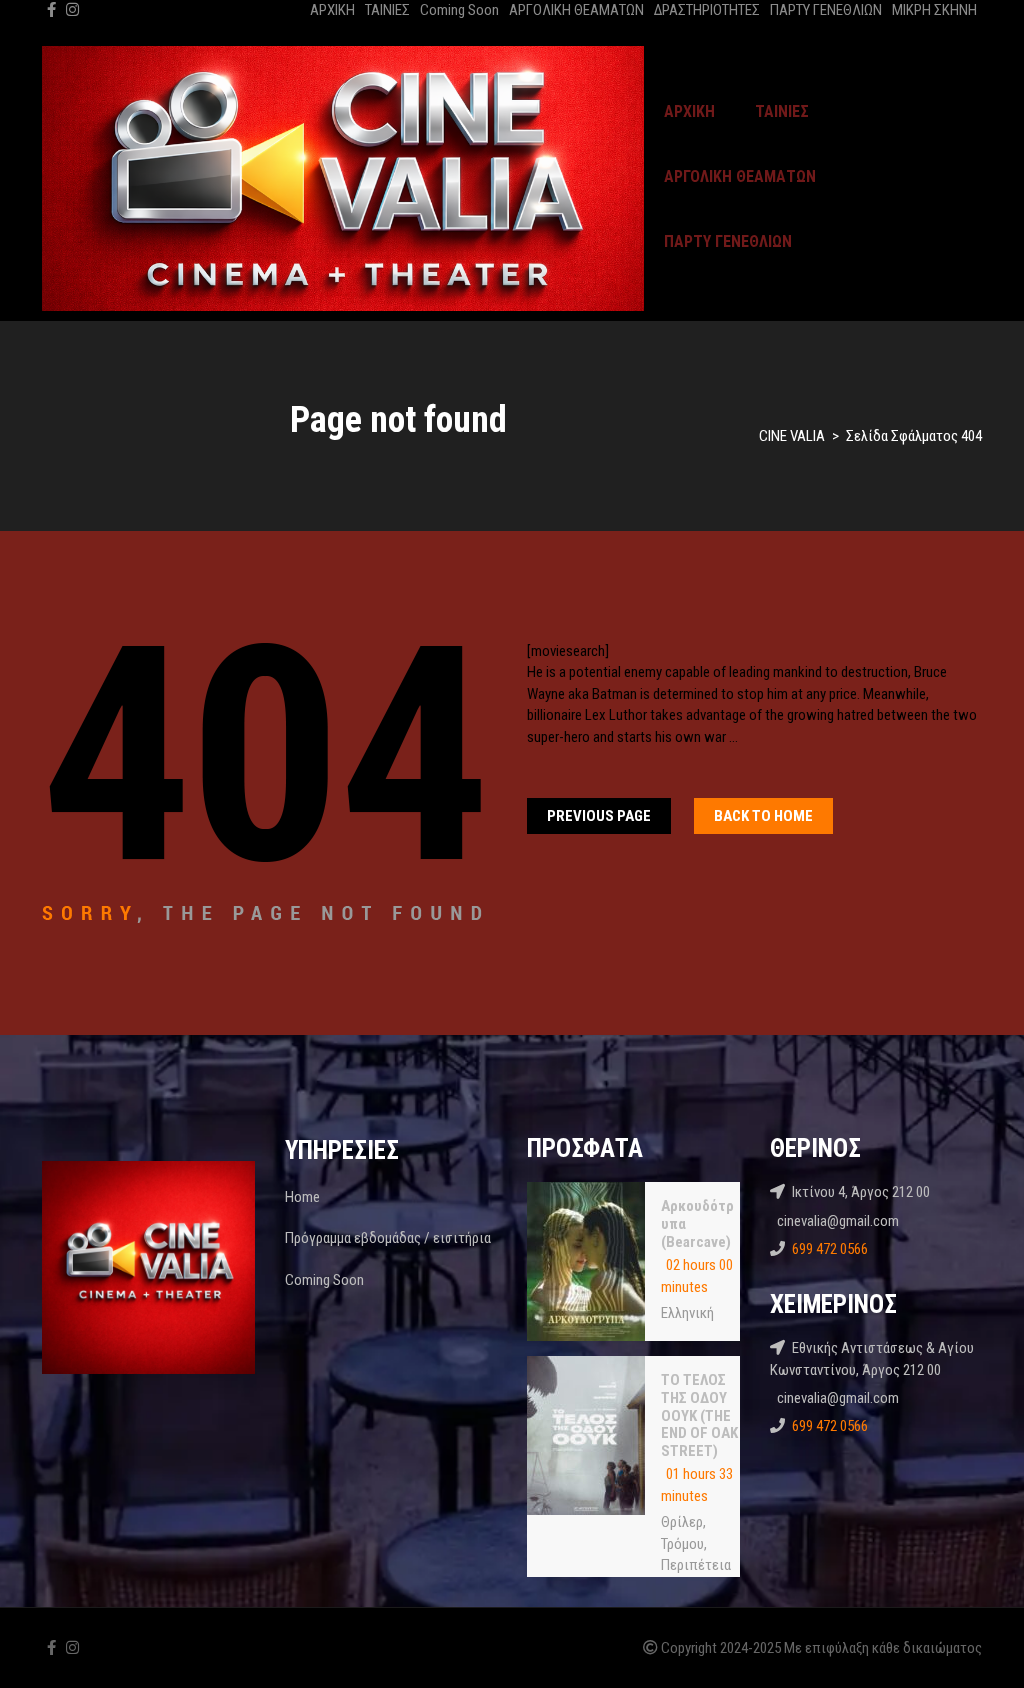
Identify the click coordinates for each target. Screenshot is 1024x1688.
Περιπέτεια (696, 1565)
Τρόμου (682, 1544)
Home (302, 1197)
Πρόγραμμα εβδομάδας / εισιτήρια (388, 1238)
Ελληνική (687, 1313)
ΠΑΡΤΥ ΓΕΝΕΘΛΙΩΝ (826, 10)
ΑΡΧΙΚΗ (332, 10)
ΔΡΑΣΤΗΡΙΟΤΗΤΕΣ (707, 10)
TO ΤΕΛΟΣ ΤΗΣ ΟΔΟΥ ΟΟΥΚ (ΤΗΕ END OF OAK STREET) (699, 1415)
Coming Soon (459, 10)
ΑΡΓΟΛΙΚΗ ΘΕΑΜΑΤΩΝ (576, 10)
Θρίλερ (682, 1522)
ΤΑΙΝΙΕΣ (387, 10)
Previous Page (599, 816)
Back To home (763, 816)
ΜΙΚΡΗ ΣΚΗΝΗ (934, 10)
